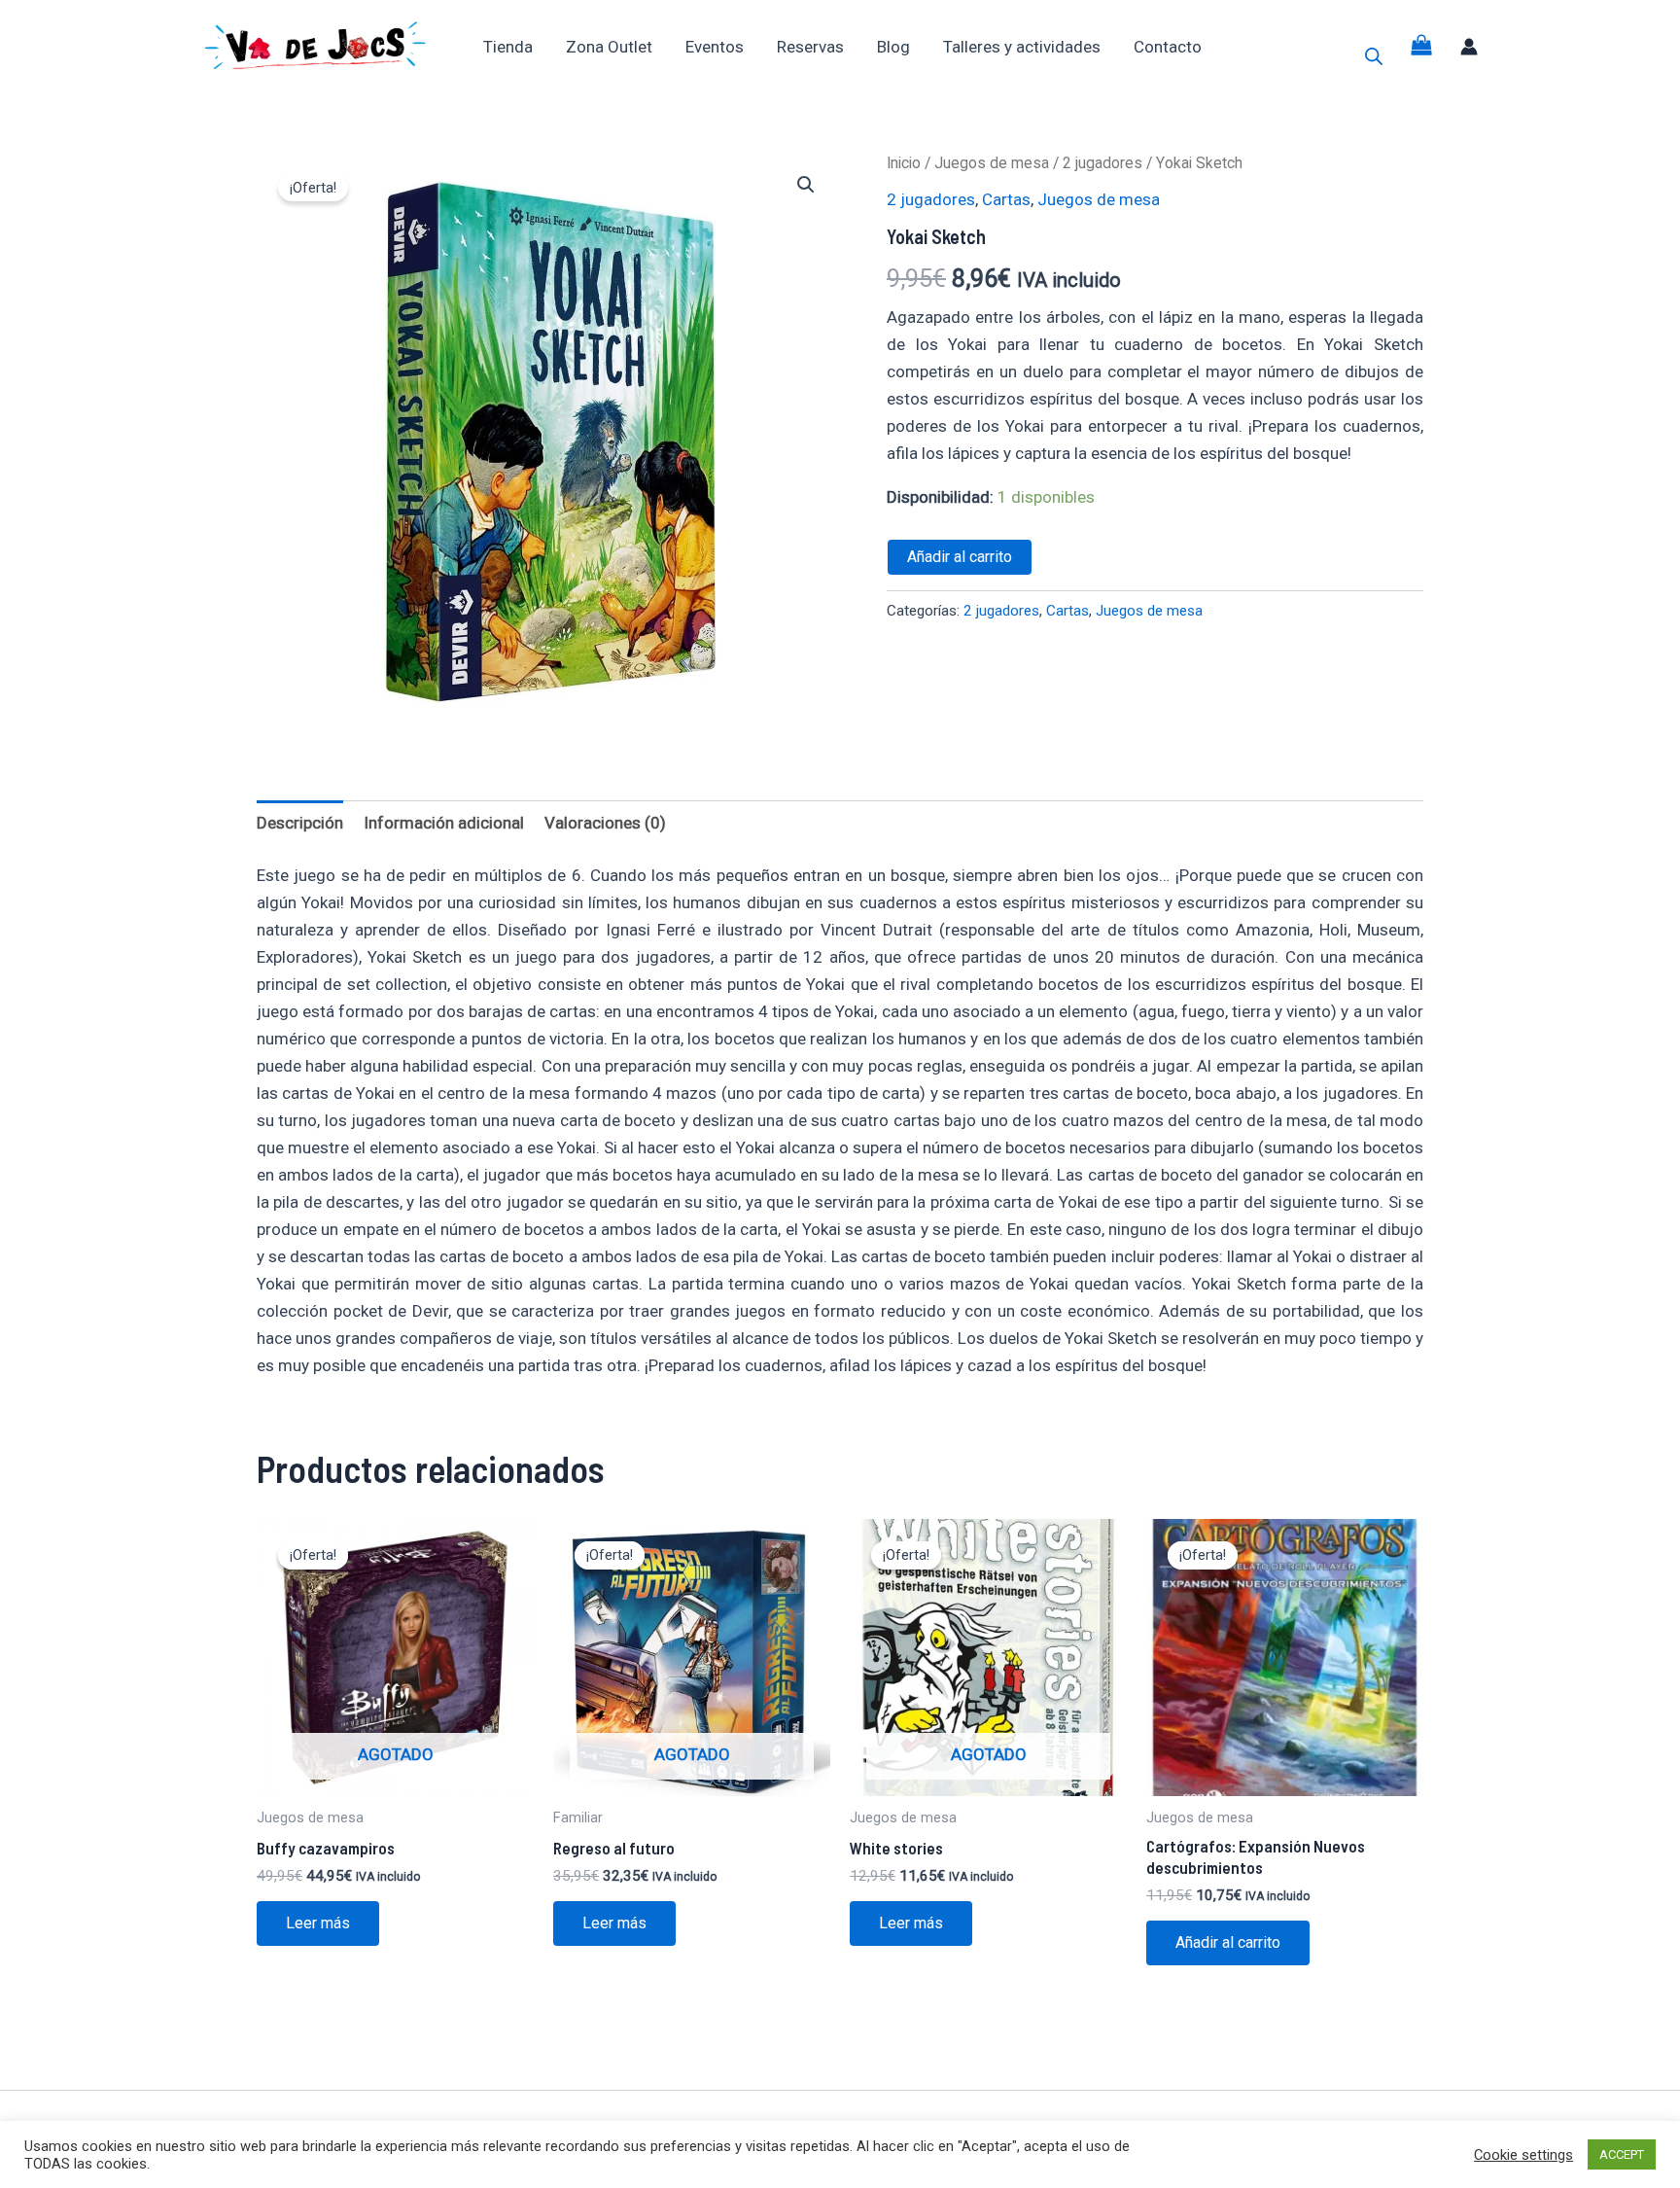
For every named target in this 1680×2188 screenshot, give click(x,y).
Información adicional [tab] (444, 823)
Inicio (904, 163)
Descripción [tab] (300, 823)
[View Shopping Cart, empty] (1422, 46)
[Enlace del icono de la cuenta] (1469, 47)
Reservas (810, 47)
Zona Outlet (609, 47)
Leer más (318, 1923)
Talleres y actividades (1022, 47)
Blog (893, 47)
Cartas (1006, 199)
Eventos (715, 47)
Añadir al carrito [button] (1228, 1942)
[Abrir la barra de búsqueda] (1374, 56)
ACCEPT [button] (1622, 2154)
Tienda (508, 47)
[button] (806, 185)
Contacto (1168, 47)
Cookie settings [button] (1523, 2155)
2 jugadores (1102, 163)
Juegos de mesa (992, 163)
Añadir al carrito (960, 557)
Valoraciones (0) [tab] (605, 823)
